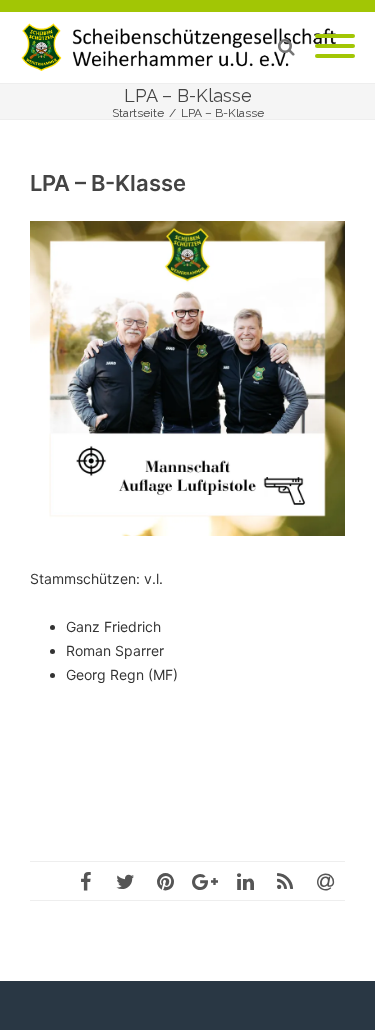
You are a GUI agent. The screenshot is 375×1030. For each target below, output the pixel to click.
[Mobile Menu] (335, 47)
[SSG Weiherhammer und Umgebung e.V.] (187, 47)
